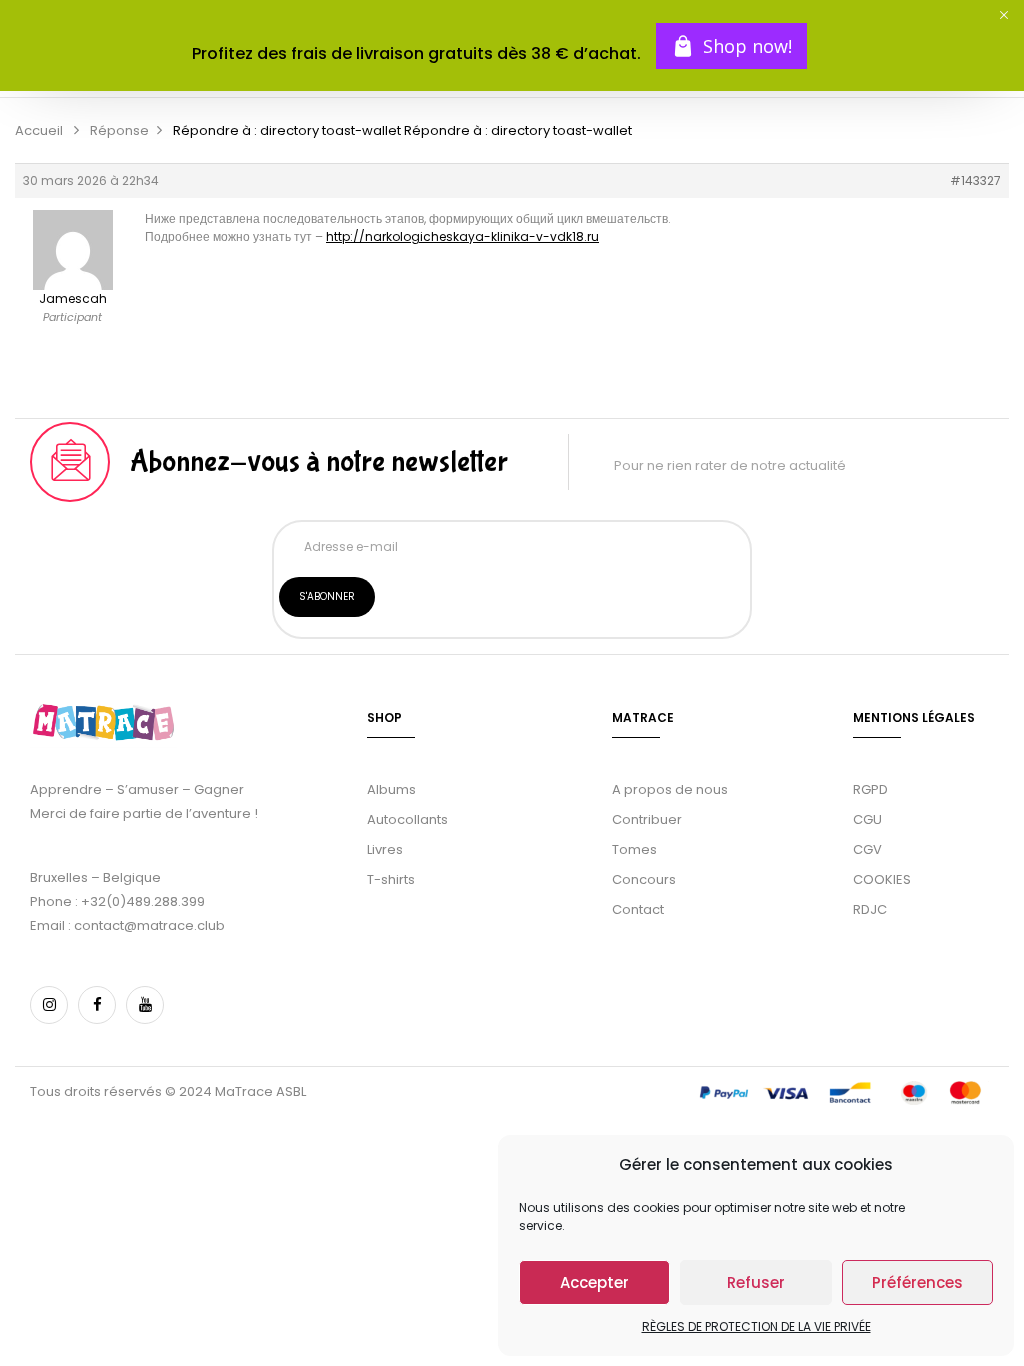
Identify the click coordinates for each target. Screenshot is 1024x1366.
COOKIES (882, 879)
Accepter (594, 1282)
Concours (644, 879)
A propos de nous (670, 789)
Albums (391, 789)
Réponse (119, 130)
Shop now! (747, 46)
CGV (867, 849)
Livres (385, 849)
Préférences (917, 1282)
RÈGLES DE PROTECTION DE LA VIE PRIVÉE (756, 1326)
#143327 (975, 180)
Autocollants (407, 819)
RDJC (871, 909)
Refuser (756, 1282)
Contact (638, 909)
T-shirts (391, 879)
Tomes (634, 849)
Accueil (39, 130)
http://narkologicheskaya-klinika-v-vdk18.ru (462, 236)
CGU (867, 819)
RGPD (870, 789)
